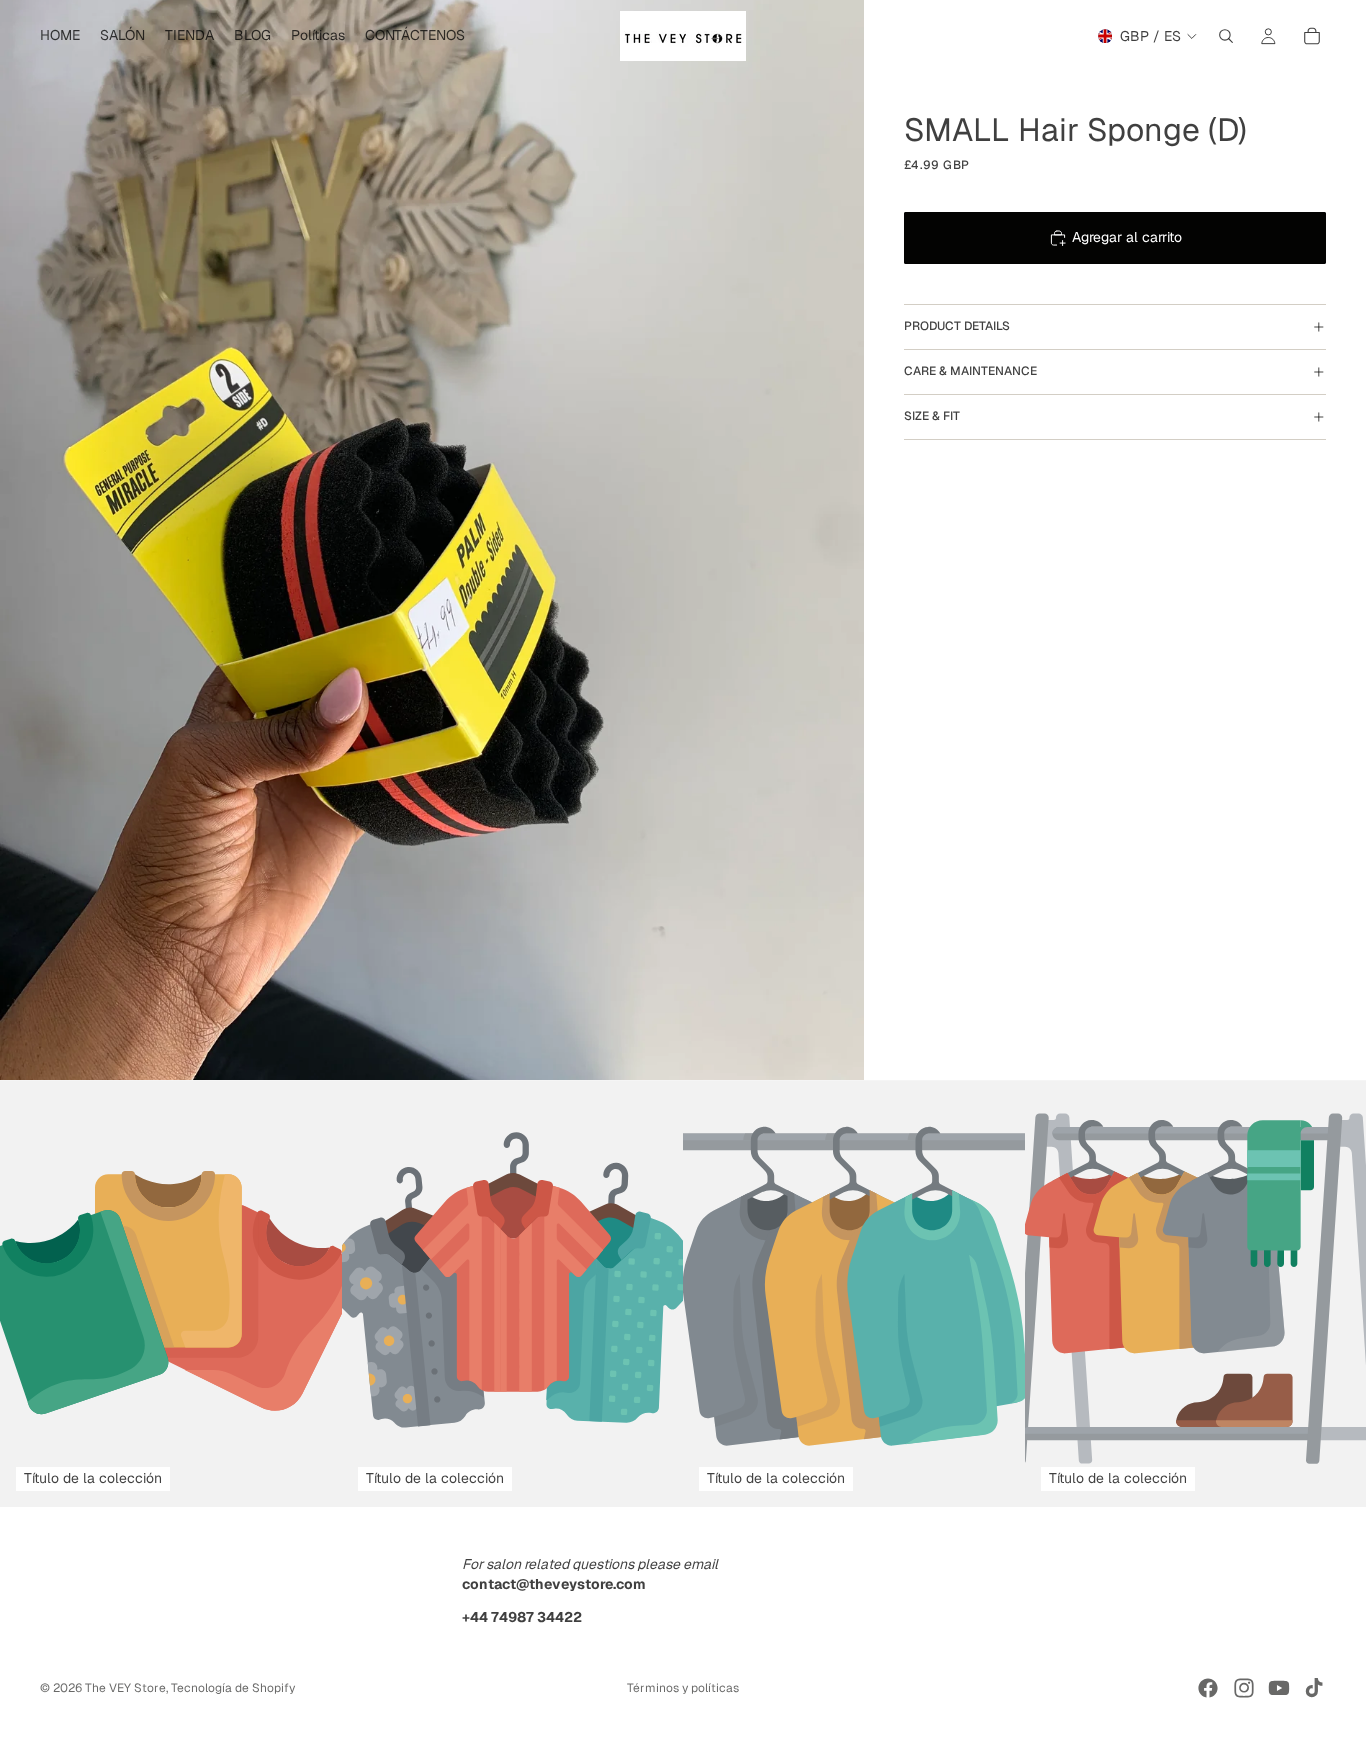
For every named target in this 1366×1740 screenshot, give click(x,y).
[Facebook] (1208, 1688)
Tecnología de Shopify (233, 1688)
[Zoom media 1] (432, 540)
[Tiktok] (1314, 1688)
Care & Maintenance (970, 372)
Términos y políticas (683, 1688)
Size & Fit (932, 417)
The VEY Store (125, 1688)
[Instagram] (1244, 1688)
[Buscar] (1226, 36)
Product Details (957, 327)
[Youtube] (1279, 1688)
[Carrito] (1312, 36)
